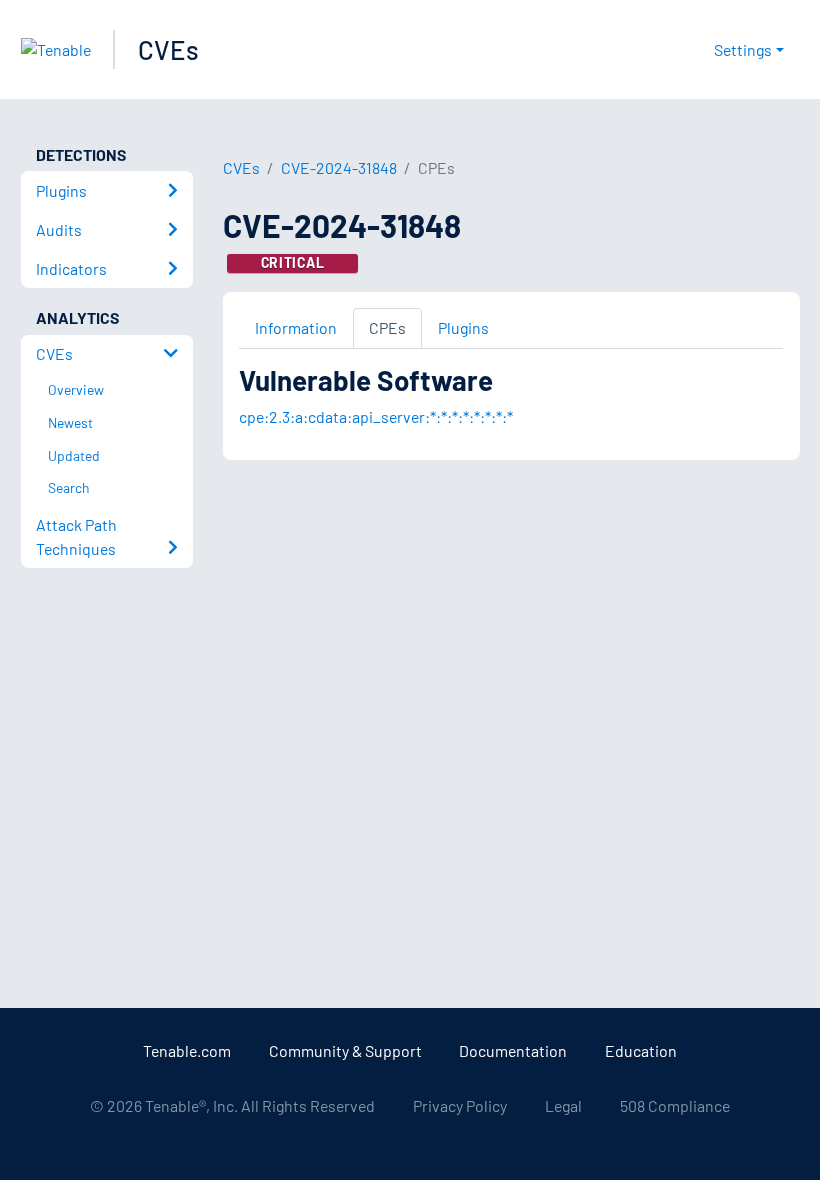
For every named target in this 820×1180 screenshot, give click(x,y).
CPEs (387, 327)
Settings (743, 49)
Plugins (463, 327)
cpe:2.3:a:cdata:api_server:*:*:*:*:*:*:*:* (376, 416)
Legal (563, 1105)
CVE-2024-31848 (339, 167)
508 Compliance (675, 1105)
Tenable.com (187, 1050)
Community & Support (345, 1050)
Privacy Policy (460, 1105)
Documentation (513, 1050)
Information (296, 327)
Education (641, 1050)
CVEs (168, 49)
